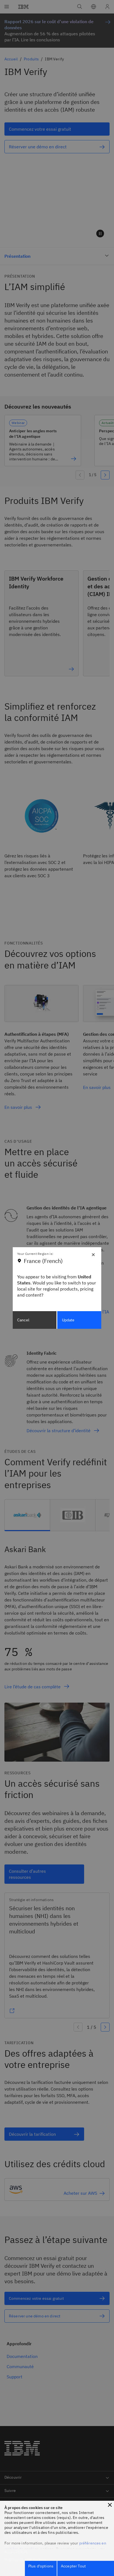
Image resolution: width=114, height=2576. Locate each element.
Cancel (23, 1320)
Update (68, 1320)
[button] (110, 2505)
